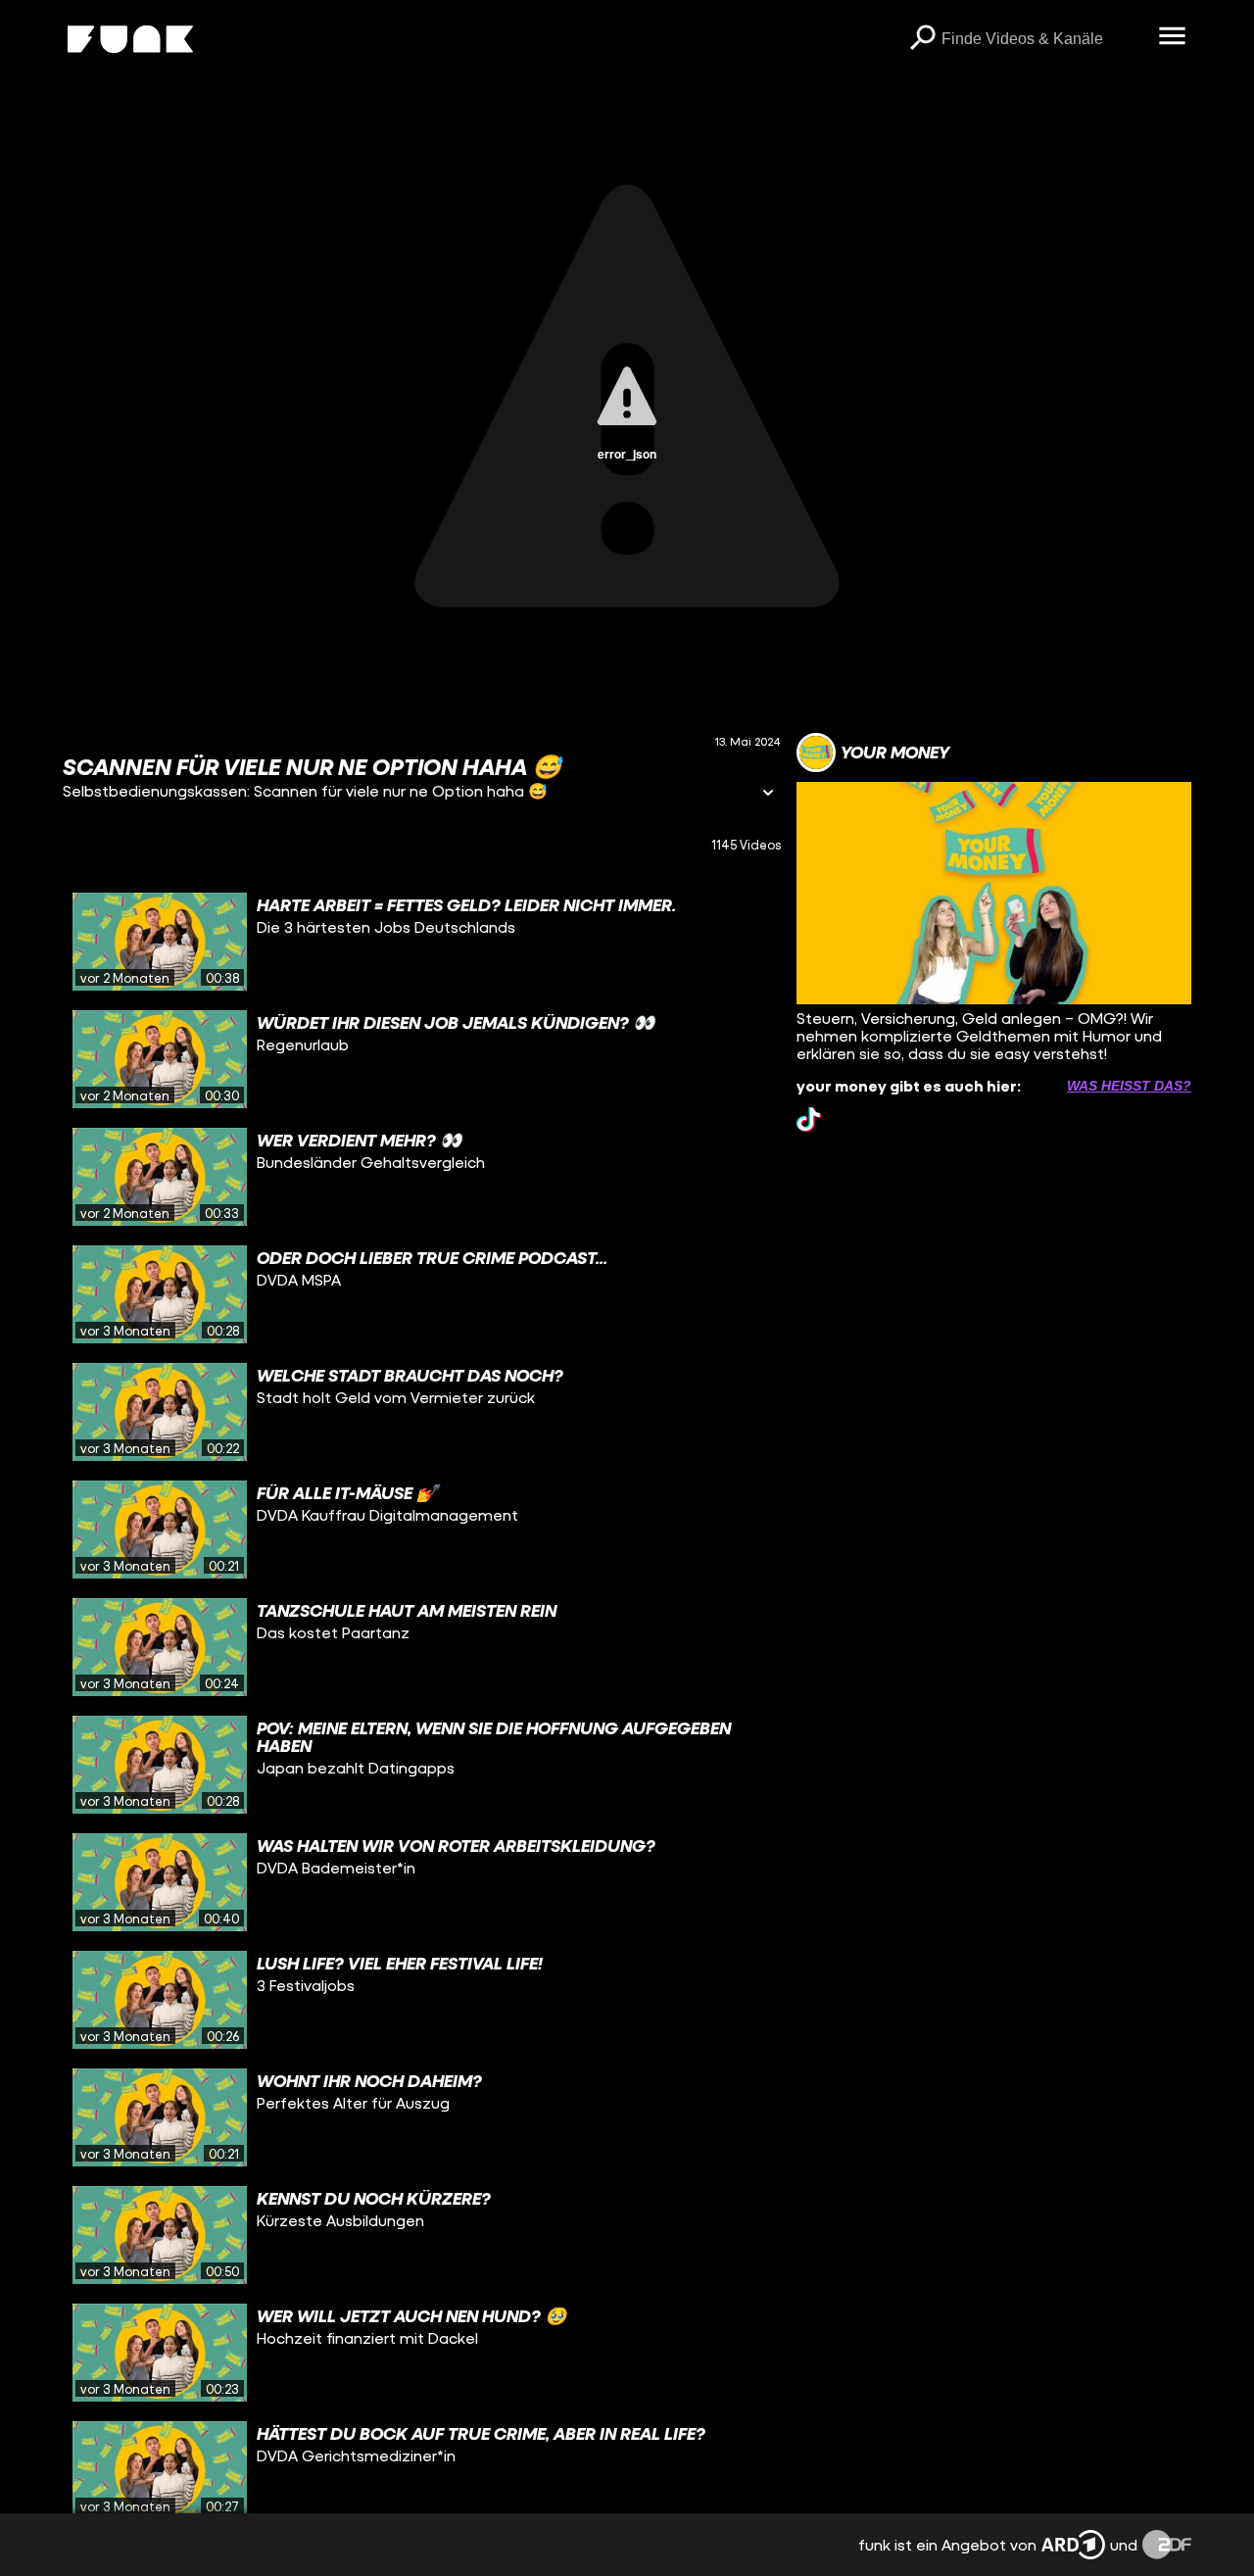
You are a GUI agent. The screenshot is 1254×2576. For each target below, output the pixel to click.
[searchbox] (1043, 39)
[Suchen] (922, 39)
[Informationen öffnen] (768, 794)
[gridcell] (422, 942)
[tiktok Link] (809, 1119)
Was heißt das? (1129, 1086)
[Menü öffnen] (1172, 37)
